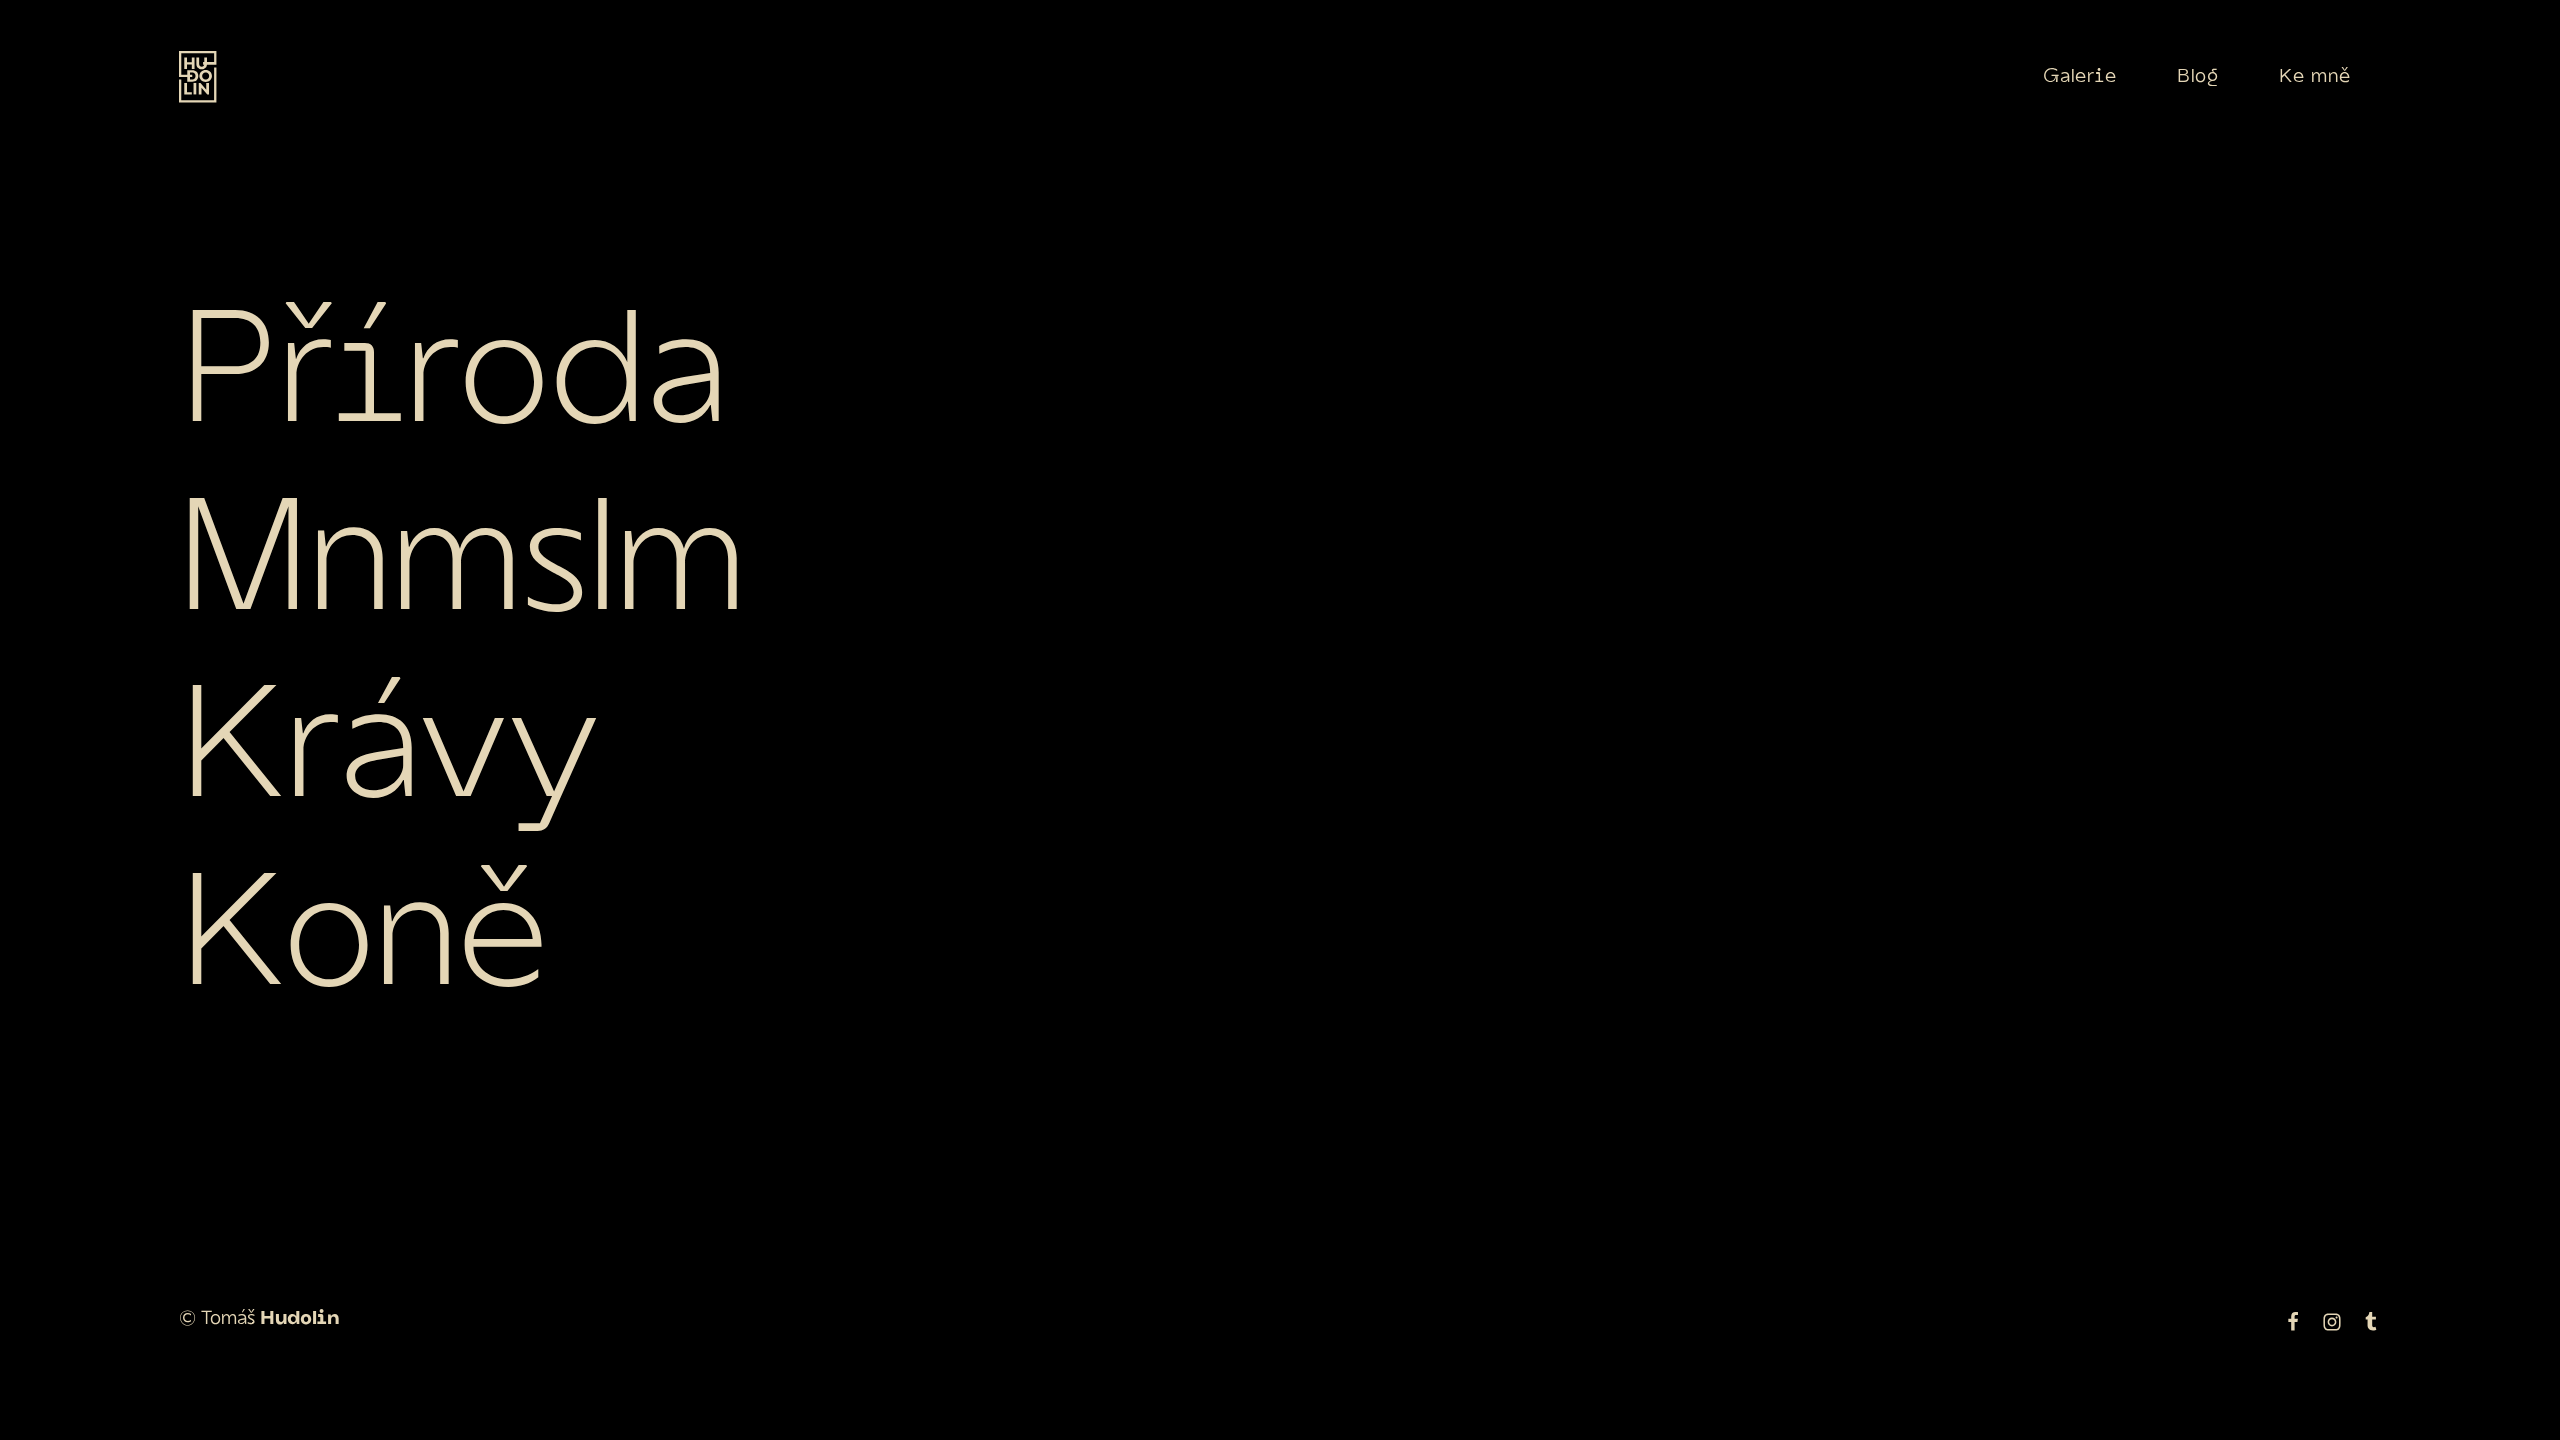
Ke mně (2315, 77)
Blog (2198, 77)
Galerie (2080, 77)
